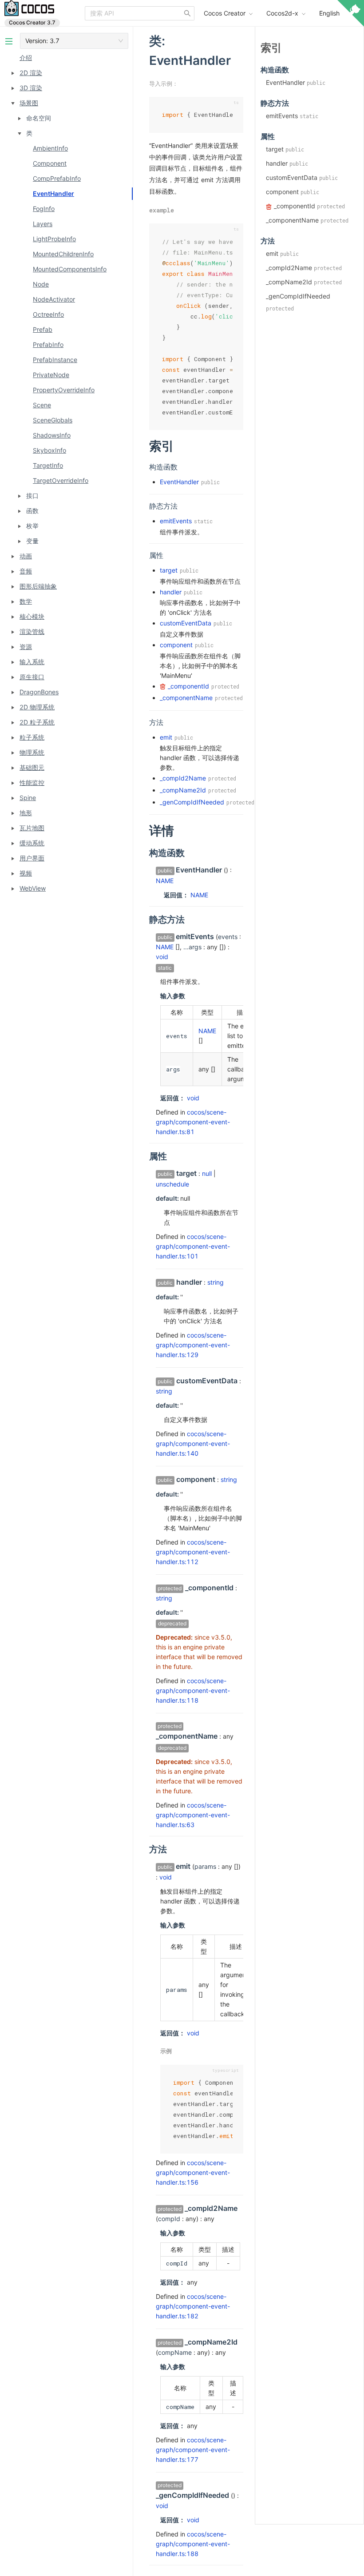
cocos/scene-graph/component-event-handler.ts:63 (193, 1815)
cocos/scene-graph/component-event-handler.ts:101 (193, 1246)
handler (171, 592)
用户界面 (32, 858)
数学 (26, 601)
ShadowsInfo (52, 435)
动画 (26, 556)
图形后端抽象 (38, 586)
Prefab (43, 329)
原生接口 (32, 677)
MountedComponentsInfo (70, 269)
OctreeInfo (48, 314)
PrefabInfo (48, 344)
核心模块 (32, 616)
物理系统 (32, 752)
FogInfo (44, 209)
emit (166, 737)
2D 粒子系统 (37, 722)
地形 (26, 813)
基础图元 (32, 767)
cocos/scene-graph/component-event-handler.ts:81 (193, 1122)
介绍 (26, 58)
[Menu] (9, 41)
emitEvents (176, 521)
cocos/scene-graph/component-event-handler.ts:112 (193, 1552)
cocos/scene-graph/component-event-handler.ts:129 (193, 1345)
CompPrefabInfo (57, 178)
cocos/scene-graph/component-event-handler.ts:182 (193, 2306)
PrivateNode (51, 375)
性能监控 (32, 782)
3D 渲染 (31, 88)
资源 (26, 647)
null (207, 1173)
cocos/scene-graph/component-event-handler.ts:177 (193, 2450)
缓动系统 (32, 843)
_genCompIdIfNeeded (192, 802)
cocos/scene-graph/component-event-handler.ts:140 (193, 1443)
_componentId (188, 686)
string (216, 1282)
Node (41, 284)
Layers (43, 224)
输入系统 (32, 662)
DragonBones (39, 692)
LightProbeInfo (54, 239)
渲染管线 (32, 631)
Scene (42, 405)
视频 (26, 873)
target (169, 570)
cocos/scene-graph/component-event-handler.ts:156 (193, 2172)
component (176, 645)
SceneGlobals (53, 420)
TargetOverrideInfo (61, 480)
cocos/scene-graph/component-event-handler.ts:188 (193, 2544)
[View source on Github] (351, 15)
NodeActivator (54, 299)
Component (50, 163)
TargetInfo (48, 465)
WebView (33, 888)
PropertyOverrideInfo (64, 390)
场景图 (29, 103)
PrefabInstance (55, 360)
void (162, 957)
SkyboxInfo (49, 450)
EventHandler (53, 193)
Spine (28, 798)
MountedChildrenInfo (63, 254)
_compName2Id (183, 790)
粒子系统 (32, 737)
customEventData (186, 623)
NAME (165, 881)
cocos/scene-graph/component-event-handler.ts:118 (193, 1690)
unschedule (172, 1184)
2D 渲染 (31, 73)
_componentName (186, 698)
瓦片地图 (32, 828)
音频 (26, 571)
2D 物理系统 (37, 707)
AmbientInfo (50, 148)
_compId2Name (183, 778)
